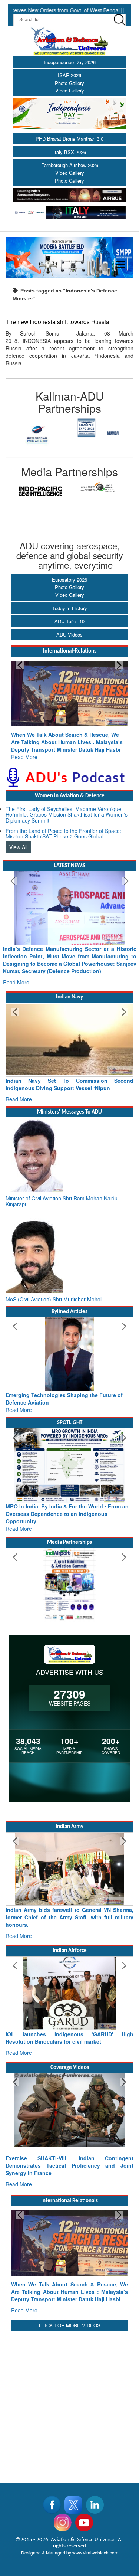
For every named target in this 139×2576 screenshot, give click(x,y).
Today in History (70, 608)
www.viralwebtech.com (95, 2552)
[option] (38, 434)
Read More (24, 757)
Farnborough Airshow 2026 (70, 165)
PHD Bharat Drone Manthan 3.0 (69, 139)
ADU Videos (69, 635)
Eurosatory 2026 (69, 580)
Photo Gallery (69, 83)
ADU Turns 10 (69, 621)
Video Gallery (70, 90)
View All (18, 847)
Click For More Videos (70, 2325)
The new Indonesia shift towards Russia (57, 321)
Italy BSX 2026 (70, 152)
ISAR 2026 (69, 75)
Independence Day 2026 (70, 62)
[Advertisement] (69, 2402)
